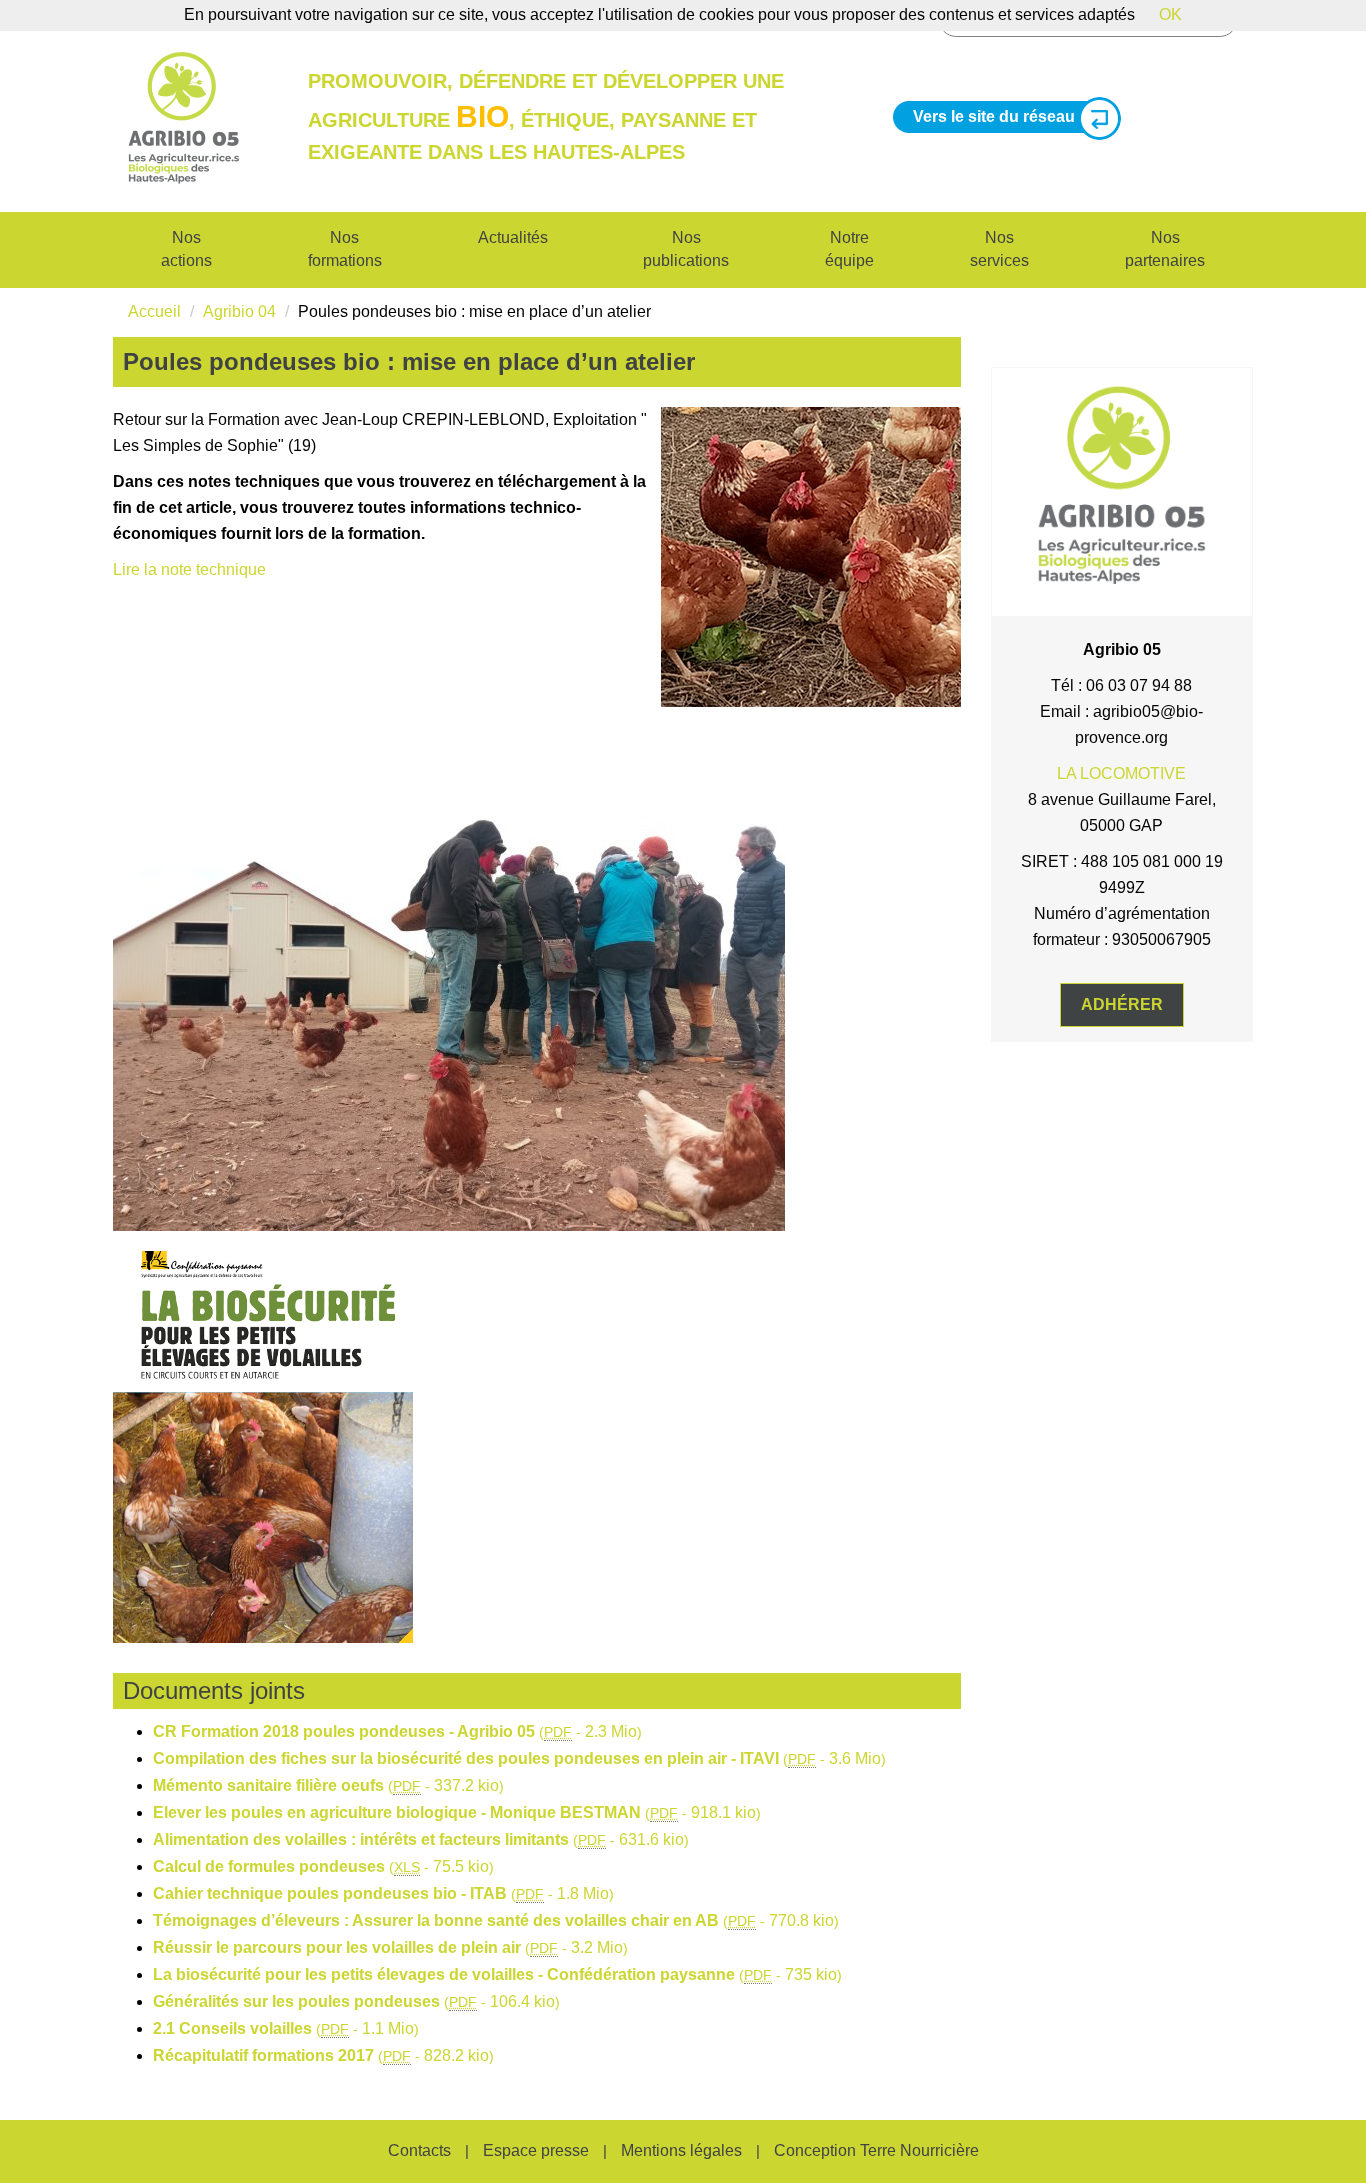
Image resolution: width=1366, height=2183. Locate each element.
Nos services (999, 249)
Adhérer (1122, 1004)
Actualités (513, 237)
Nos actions (186, 249)
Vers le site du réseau (994, 116)
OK (1170, 14)
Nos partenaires (1165, 249)
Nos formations (345, 249)
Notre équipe (849, 249)
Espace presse (536, 2150)
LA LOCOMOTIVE (1121, 773)
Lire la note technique (189, 569)
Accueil (154, 311)
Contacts (419, 2150)
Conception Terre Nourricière (876, 2150)
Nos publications (686, 249)
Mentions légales (681, 2150)
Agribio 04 (239, 311)
